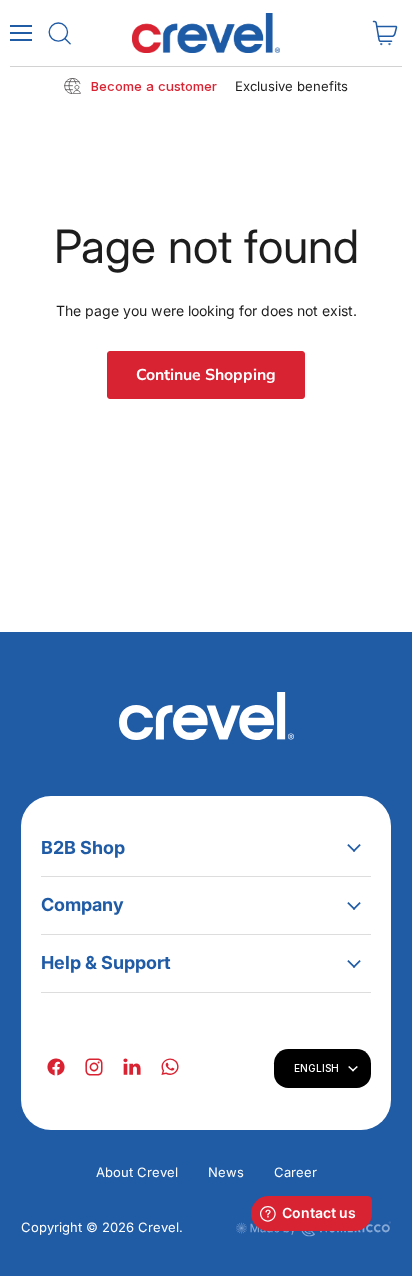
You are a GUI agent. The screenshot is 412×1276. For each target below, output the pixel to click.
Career (295, 1172)
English (316, 1068)
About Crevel (137, 1172)
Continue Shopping (206, 375)
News (226, 1172)
